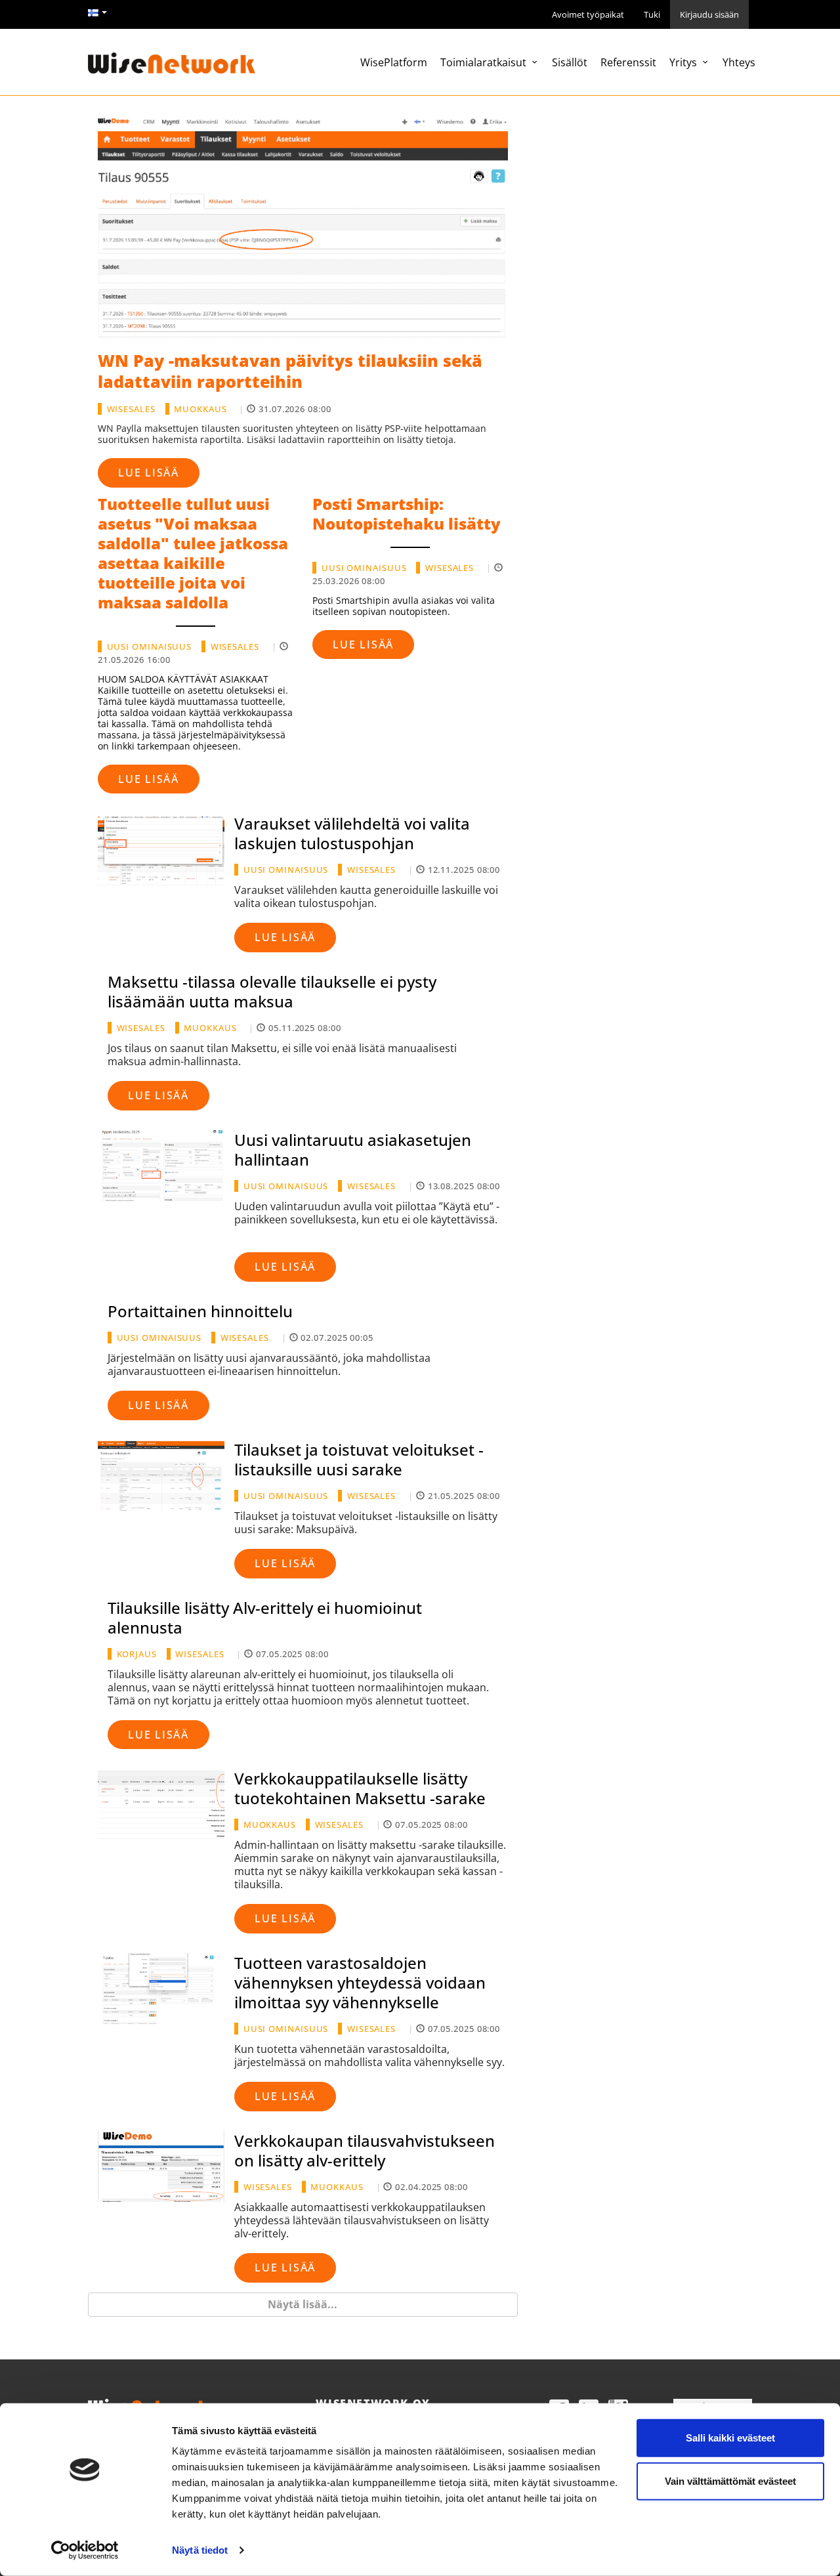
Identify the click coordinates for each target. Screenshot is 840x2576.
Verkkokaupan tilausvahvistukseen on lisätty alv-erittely (365, 2150)
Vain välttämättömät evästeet (730, 2481)
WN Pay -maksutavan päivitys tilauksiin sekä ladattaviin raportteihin (290, 371)
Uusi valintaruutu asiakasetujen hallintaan (353, 1150)
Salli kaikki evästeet (730, 2438)
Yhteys (739, 62)
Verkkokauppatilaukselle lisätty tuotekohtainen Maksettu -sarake (360, 1788)
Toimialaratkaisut (485, 62)
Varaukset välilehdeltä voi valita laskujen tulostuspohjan (352, 833)
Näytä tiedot (200, 2550)
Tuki (652, 14)
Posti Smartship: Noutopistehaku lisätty (407, 514)
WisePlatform (394, 62)
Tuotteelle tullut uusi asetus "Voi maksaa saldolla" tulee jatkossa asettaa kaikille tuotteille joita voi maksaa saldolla (193, 553)
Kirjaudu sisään (709, 14)
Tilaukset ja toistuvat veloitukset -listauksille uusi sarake (359, 1459)
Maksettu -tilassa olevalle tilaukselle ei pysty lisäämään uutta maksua (272, 991)
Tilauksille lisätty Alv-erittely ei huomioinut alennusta (265, 1617)
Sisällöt (570, 62)
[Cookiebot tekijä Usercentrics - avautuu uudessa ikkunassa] (85, 2550)
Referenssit (628, 62)
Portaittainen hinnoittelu (200, 1311)
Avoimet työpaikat (588, 14)
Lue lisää (149, 473)
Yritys (684, 62)
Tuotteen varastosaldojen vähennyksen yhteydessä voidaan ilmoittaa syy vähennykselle (360, 1982)
